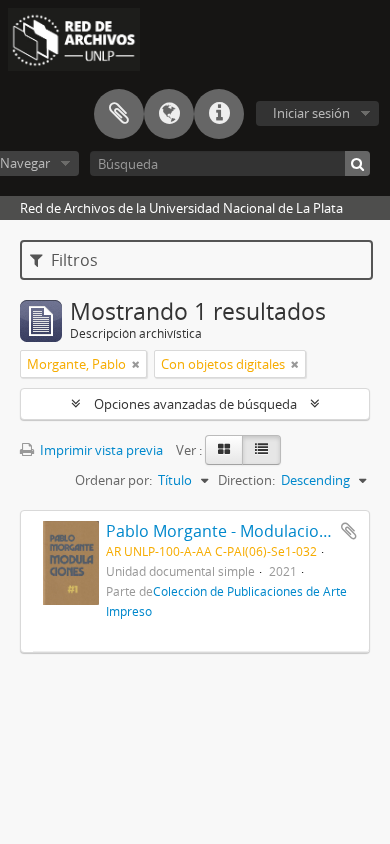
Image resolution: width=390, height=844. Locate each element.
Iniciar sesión (311, 113)
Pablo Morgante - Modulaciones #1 (237, 531)
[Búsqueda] (357, 163)
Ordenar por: (113, 480)
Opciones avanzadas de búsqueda (195, 404)
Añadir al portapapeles (349, 531)
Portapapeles (119, 114)
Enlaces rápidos (219, 114)
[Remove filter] (136, 364)
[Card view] (224, 450)
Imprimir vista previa (100, 450)
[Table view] (261, 450)
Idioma (169, 114)
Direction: (246, 480)
